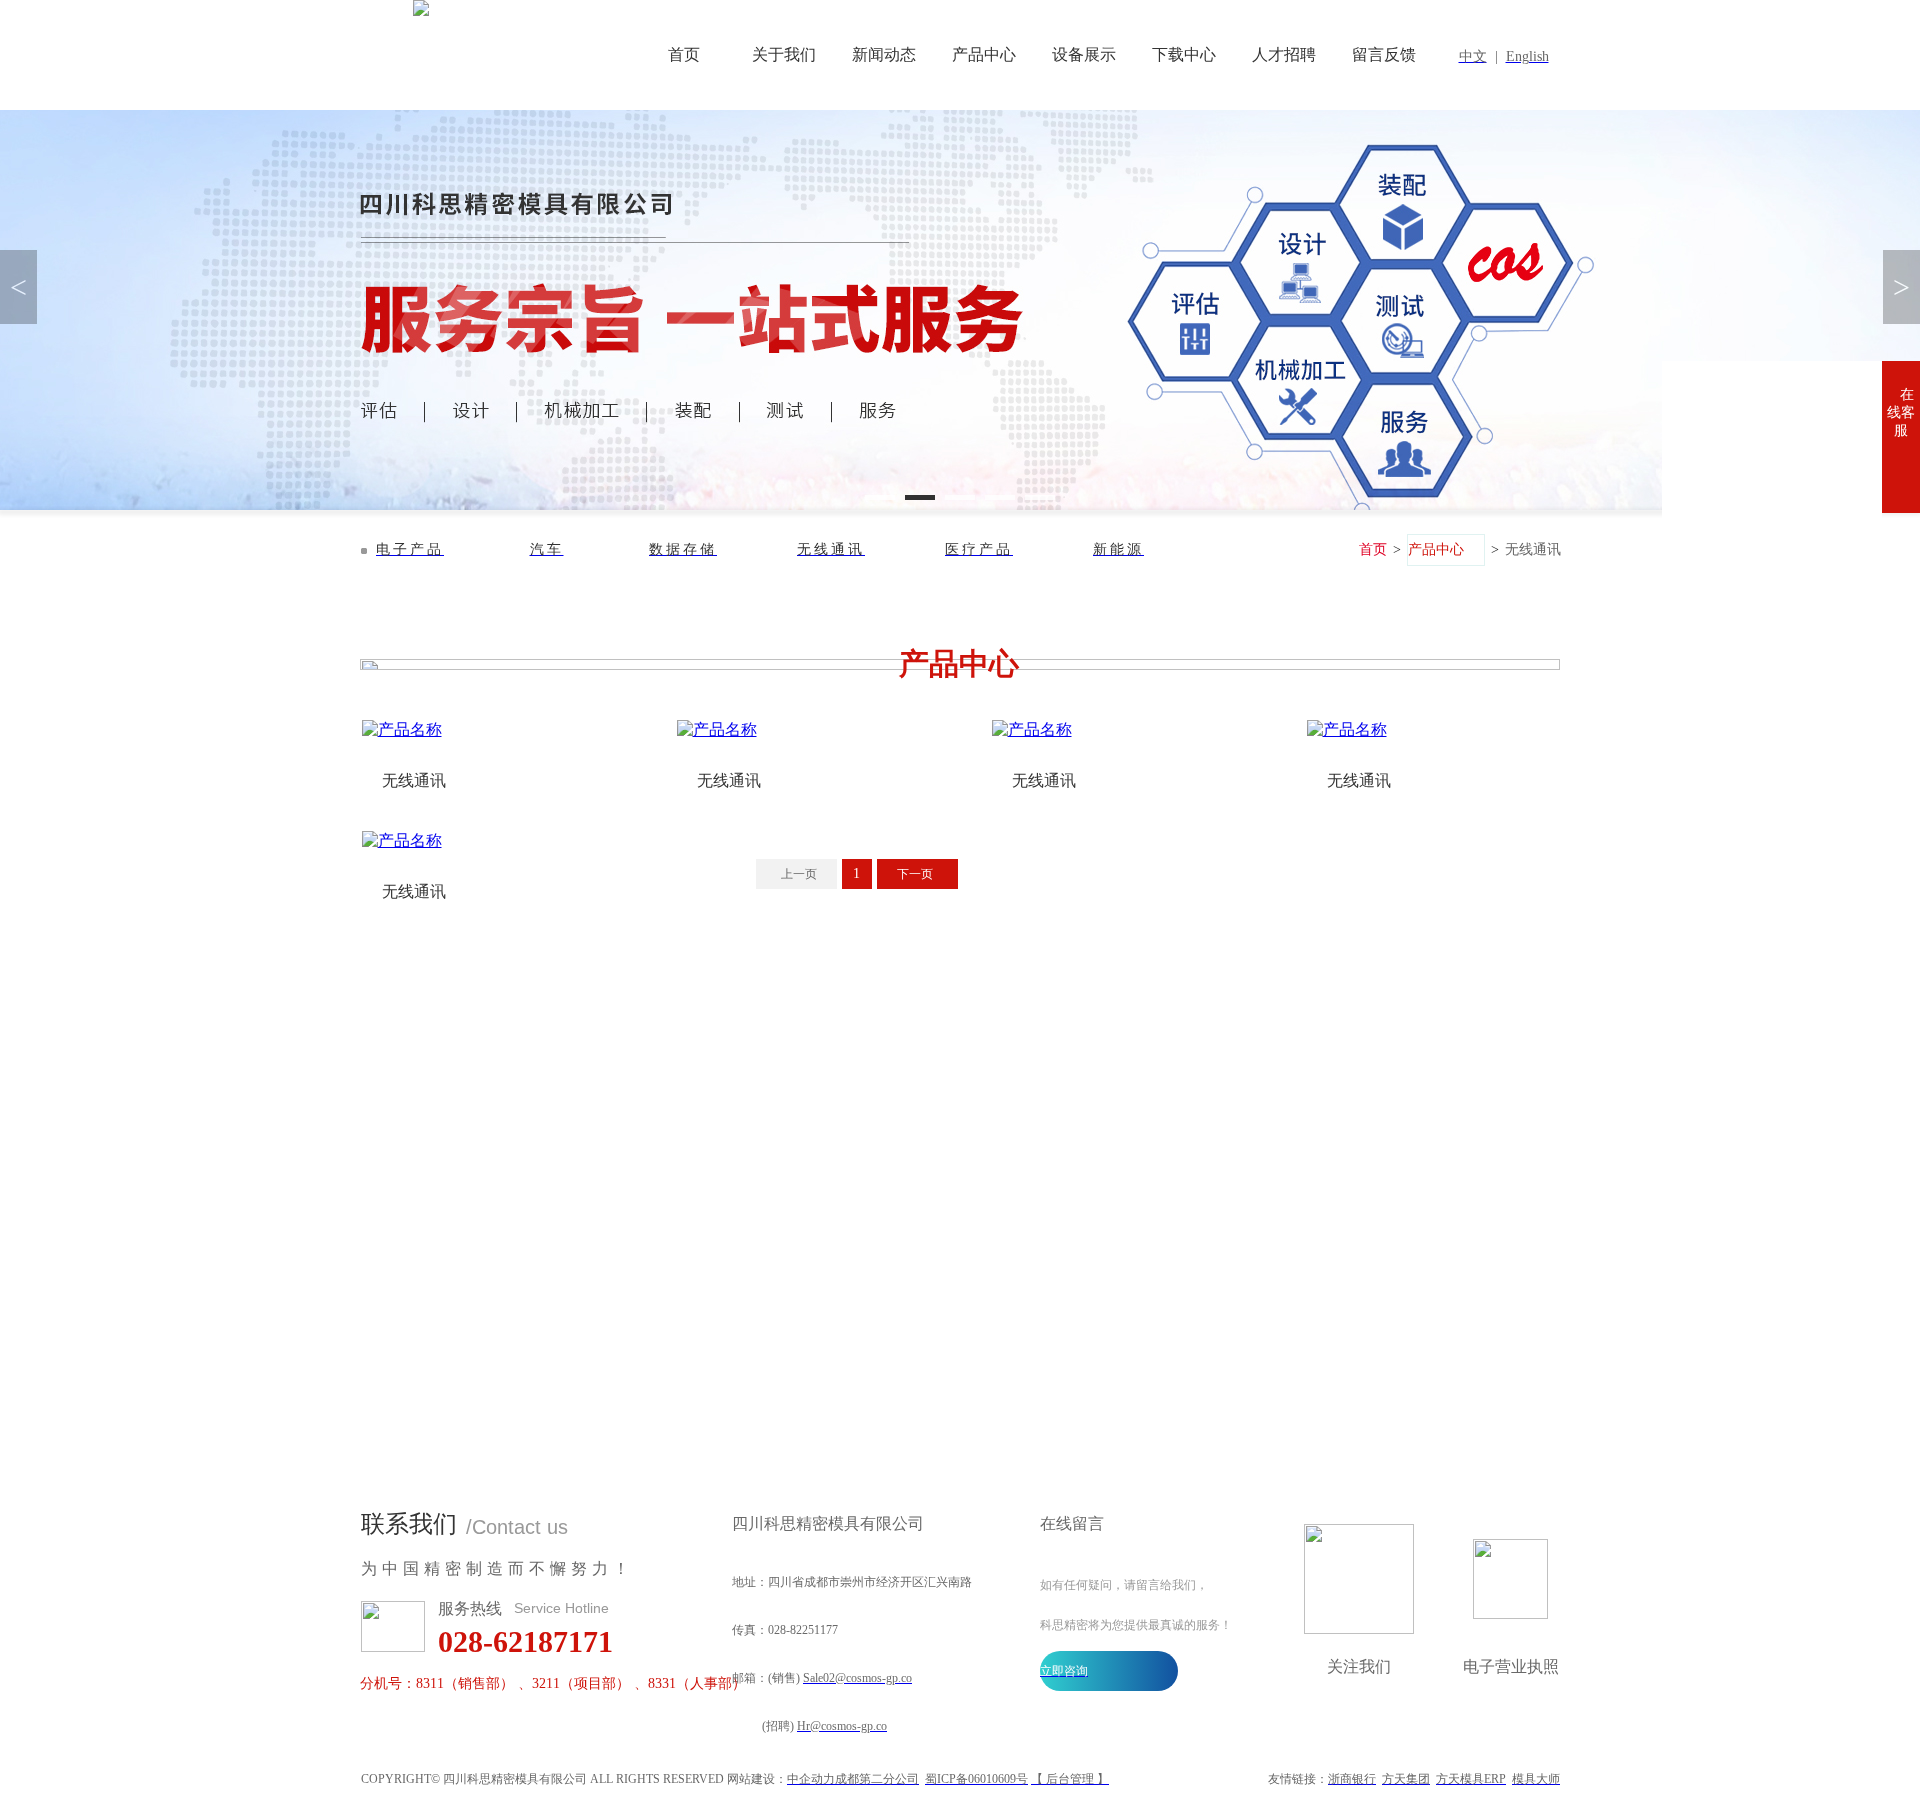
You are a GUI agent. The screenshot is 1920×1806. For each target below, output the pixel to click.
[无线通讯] (488, 730)
